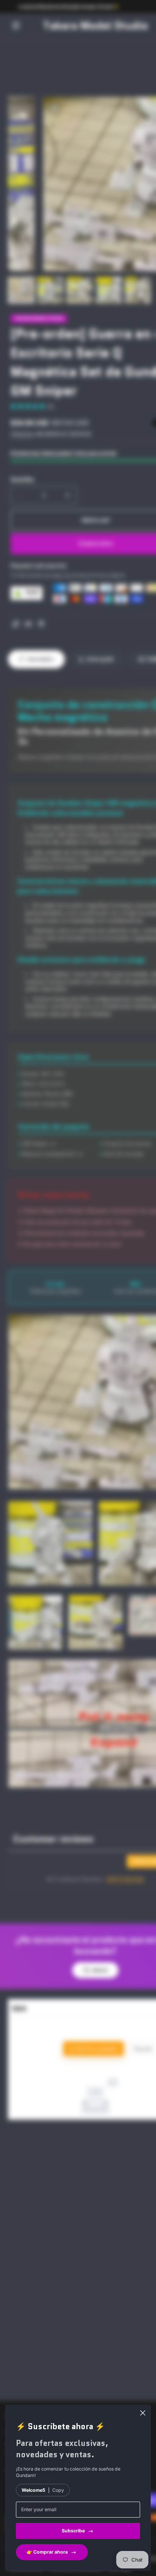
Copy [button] (58, 2490)
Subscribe (73, 2531)
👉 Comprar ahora (47, 2552)
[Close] (143, 2413)
